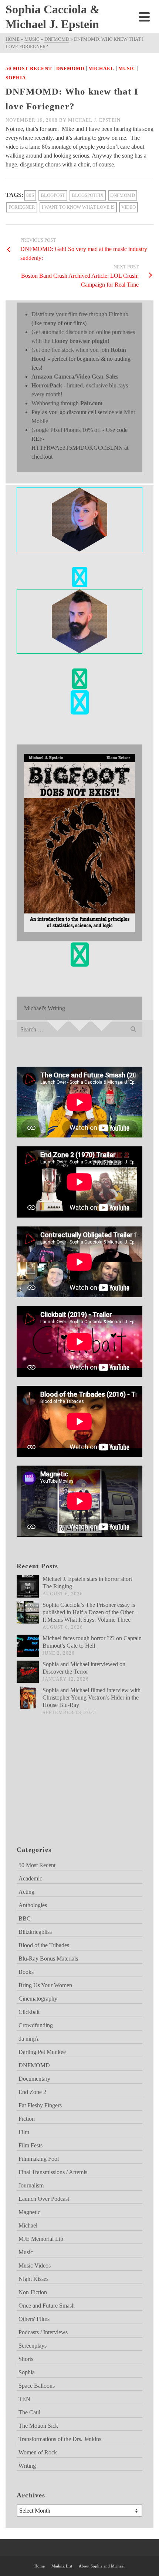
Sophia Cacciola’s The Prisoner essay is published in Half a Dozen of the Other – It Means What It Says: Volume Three (90, 1612)
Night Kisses (33, 2279)
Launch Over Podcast (44, 2199)
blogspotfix (88, 195)
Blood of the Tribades (44, 1945)
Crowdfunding (36, 2025)
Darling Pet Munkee (42, 2052)
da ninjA (29, 2039)
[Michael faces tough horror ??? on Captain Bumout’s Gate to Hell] (28, 1646)
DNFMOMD (70, 68)
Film (24, 2132)
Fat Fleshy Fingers (40, 2105)
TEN (24, 2399)
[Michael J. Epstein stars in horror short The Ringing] (28, 1586)
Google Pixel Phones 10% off (66, 430)
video (128, 207)
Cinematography (38, 1999)
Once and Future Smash (47, 2306)
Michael (101, 68)
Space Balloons (37, 2386)
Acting (26, 1892)
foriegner (22, 207)
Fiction (27, 2119)
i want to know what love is (78, 207)
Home (40, 2566)
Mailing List (62, 2566)
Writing (27, 2466)
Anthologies (33, 1905)
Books (26, 1972)
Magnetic (29, 2212)
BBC (25, 1918)
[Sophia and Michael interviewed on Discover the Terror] (28, 1672)
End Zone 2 (32, 2092)
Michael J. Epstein (94, 120)
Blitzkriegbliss (35, 1932)
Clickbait (29, 2012)
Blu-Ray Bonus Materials (48, 1959)
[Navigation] (144, 17)
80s (30, 195)
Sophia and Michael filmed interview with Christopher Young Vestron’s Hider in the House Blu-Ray (92, 1697)
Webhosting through (67, 403)
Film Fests (31, 2145)
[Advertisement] (54, 1790)
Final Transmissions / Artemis (53, 2172)
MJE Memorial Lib (41, 2239)
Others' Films (34, 2319)
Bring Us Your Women (45, 1985)
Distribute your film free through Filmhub (80, 314)
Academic (30, 1878)
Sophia (16, 78)
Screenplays (33, 2346)
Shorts (26, 2359)
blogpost (53, 195)
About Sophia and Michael (102, 2566)
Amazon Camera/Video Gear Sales (75, 377)
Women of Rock (38, 2452)
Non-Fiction (33, 2292)
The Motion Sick (38, 2426)
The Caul (29, 2412)
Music (127, 68)
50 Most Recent (29, 68)
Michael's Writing (45, 1008)
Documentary (34, 2079)
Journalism (31, 2185)
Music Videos (35, 2265)
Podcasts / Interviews (43, 2332)
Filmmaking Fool (39, 2159)
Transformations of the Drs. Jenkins (60, 2439)
